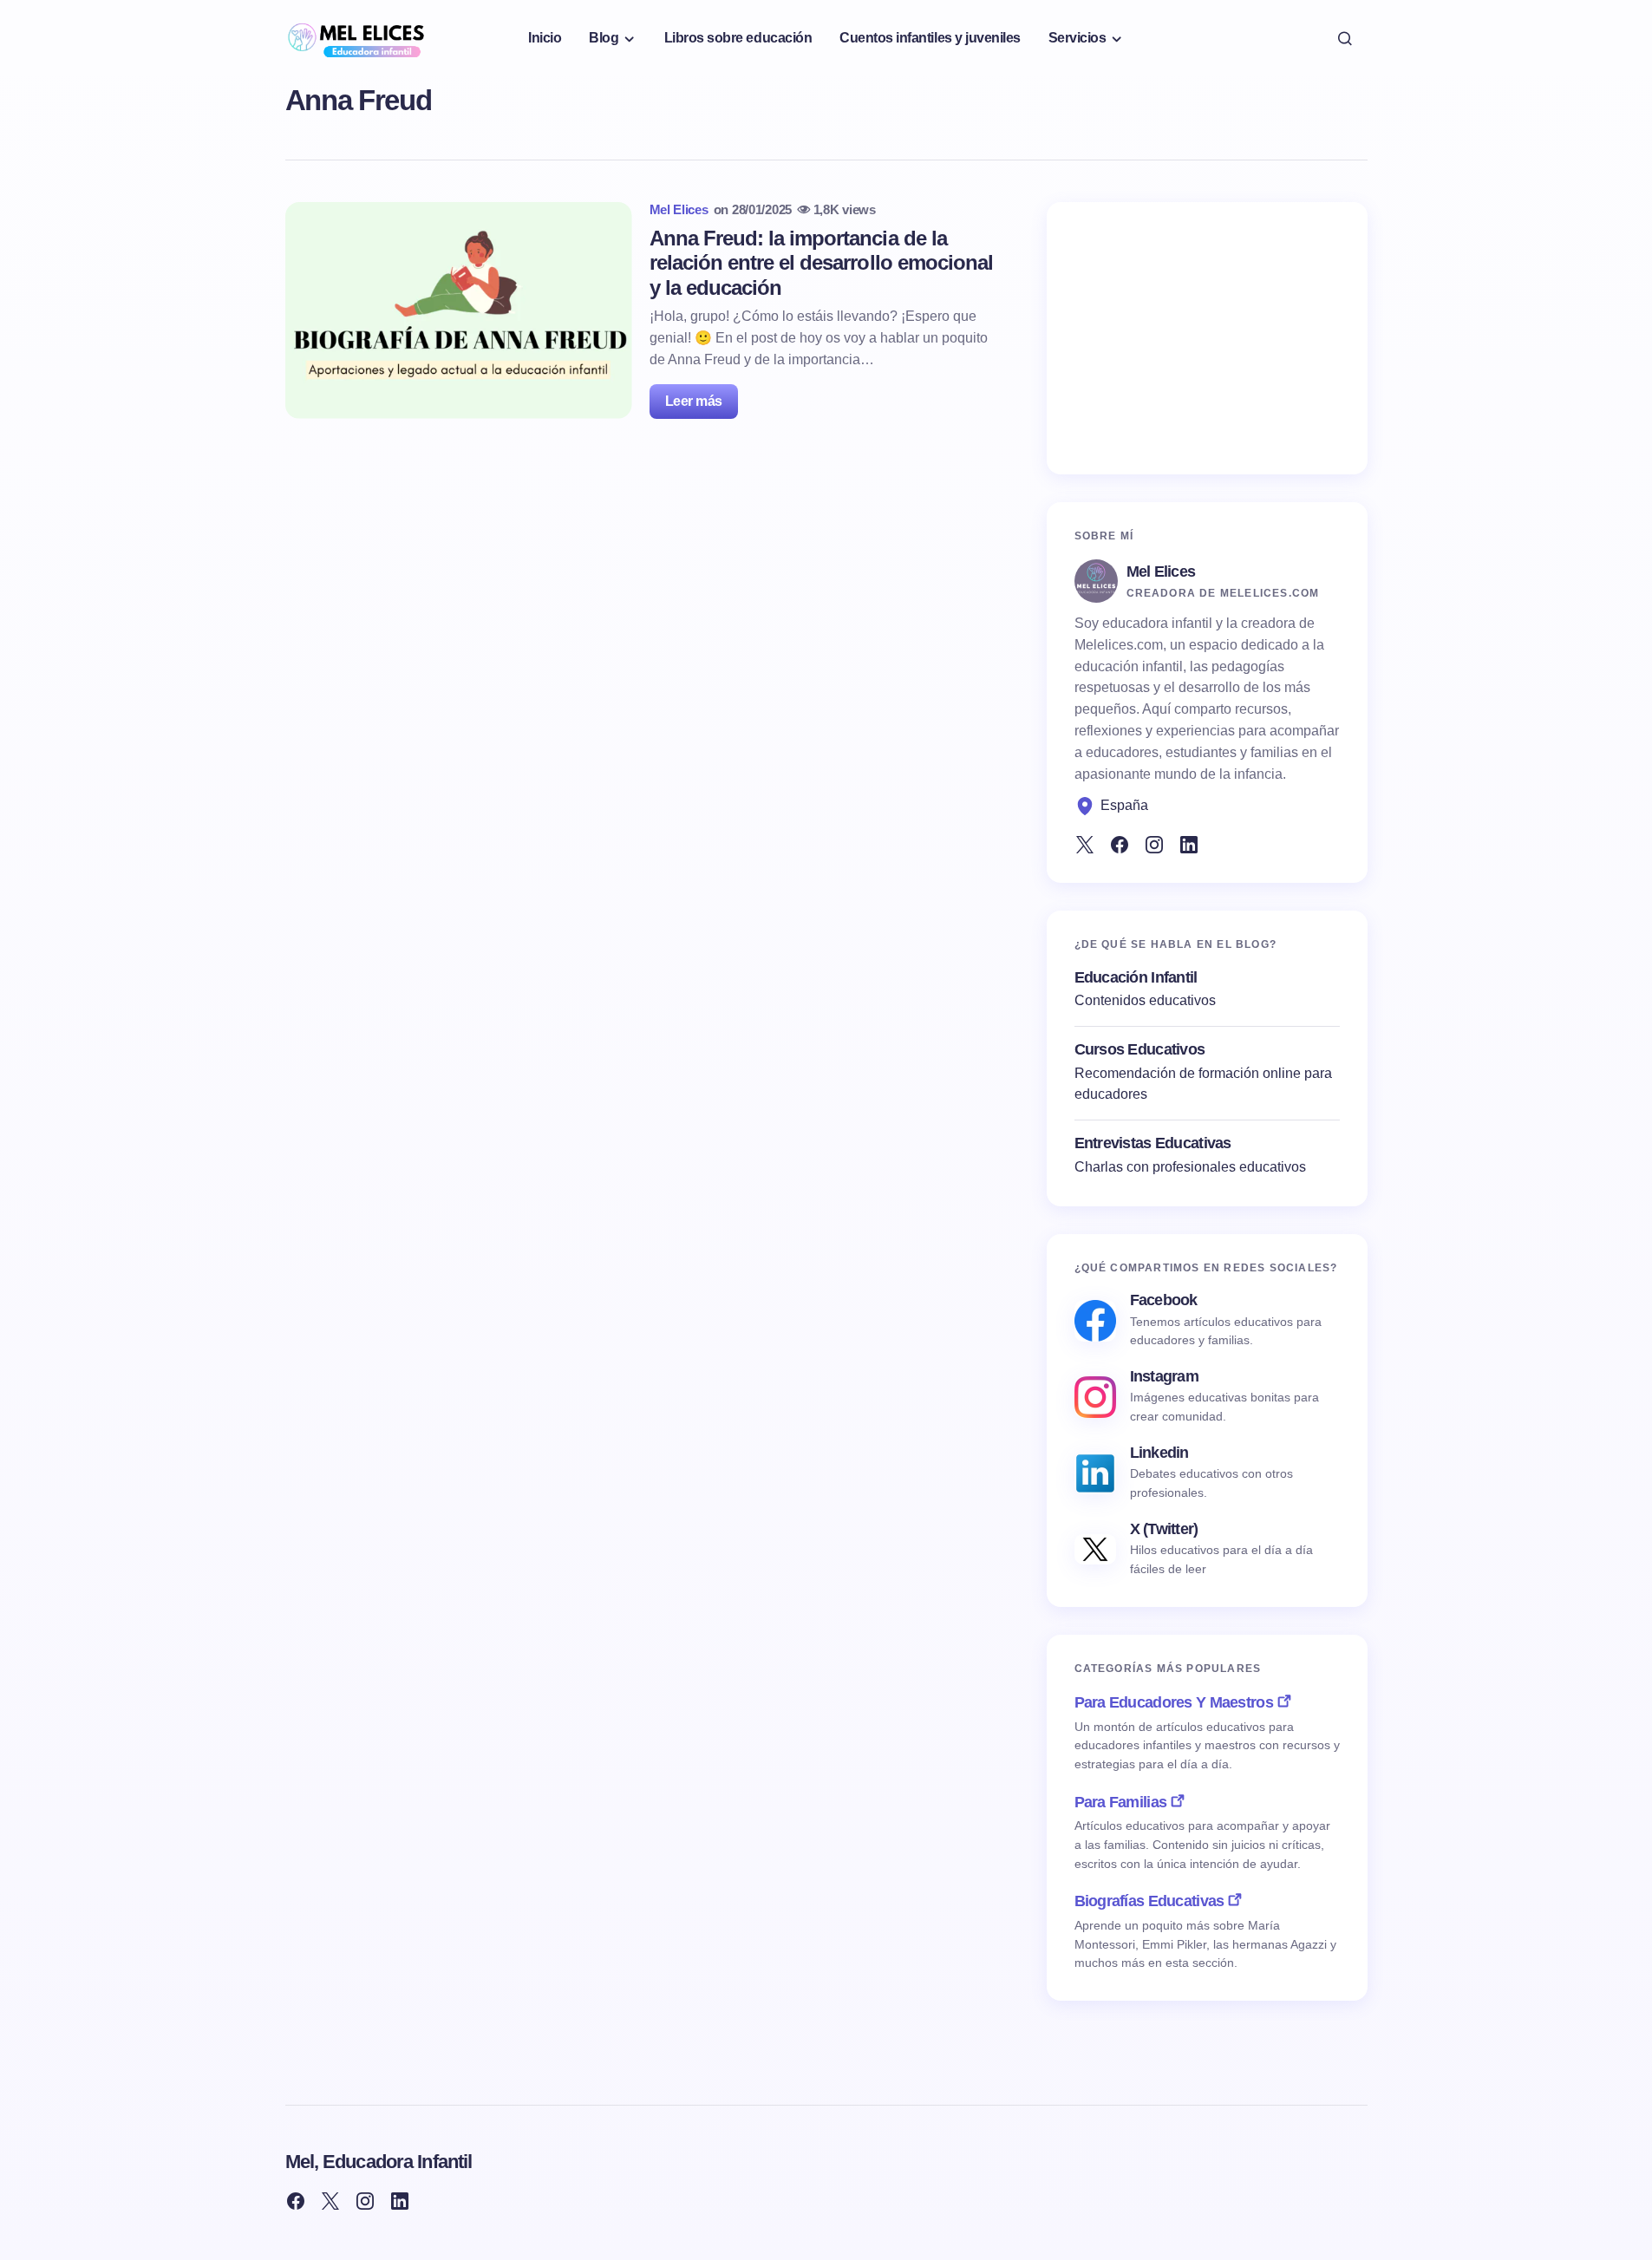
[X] (1085, 845)
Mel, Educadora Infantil (379, 2162)
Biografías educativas (1149, 1901)
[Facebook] (1120, 845)
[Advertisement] (1207, 338)
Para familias (1121, 1802)
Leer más (694, 401)
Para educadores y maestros (1174, 1702)
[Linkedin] (1189, 845)
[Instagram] (1154, 845)
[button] (1345, 38)
